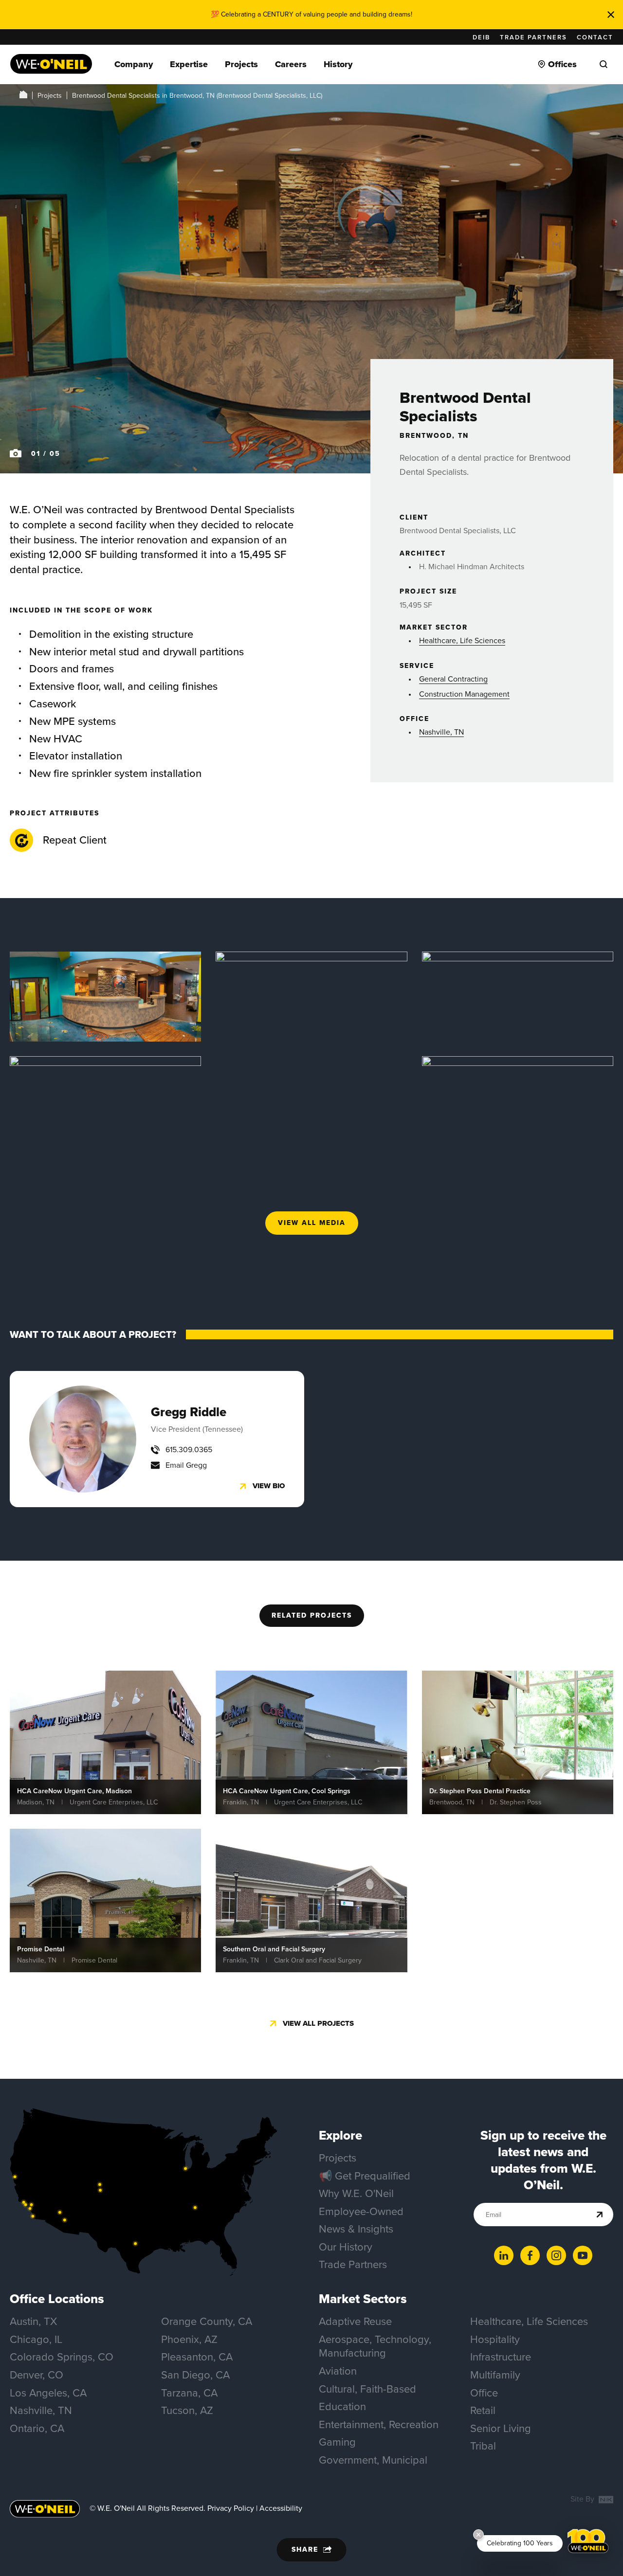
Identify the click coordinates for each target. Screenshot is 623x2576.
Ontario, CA (37, 2428)
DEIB (481, 37)
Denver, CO (37, 2375)
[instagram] (556, 2255)
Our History (346, 2247)
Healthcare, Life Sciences (462, 640)
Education (342, 2406)
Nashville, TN (441, 732)
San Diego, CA (195, 2375)
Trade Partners (533, 37)
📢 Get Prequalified (365, 2176)
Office (484, 2393)
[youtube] (583, 2255)
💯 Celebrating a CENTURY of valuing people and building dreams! (311, 14)
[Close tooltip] (478, 2535)
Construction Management (464, 694)
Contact (595, 37)
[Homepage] (51, 64)
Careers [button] (291, 64)
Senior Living (501, 2428)
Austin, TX (33, 2321)
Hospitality (495, 2339)
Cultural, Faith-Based (367, 2389)
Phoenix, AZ (189, 2339)
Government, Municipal (373, 2460)
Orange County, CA (207, 2321)
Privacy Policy (231, 2508)
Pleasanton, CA (197, 2357)
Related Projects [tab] (312, 1615)
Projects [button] (241, 64)
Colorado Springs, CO (62, 2357)
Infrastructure (501, 2357)
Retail (483, 2410)
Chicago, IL (36, 2339)
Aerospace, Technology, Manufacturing (375, 2346)
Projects (50, 96)
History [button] (338, 64)
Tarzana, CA (189, 2393)
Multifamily (495, 2375)
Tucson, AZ (187, 2410)
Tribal (483, 2446)
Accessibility (281, 2508)
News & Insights (356, 2229)
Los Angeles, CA (48, 2393)
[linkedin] (504, 2255)
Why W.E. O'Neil (356, 2193)
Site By (583, 2499)
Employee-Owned (361, 2211)
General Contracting (453, 679)
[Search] (604, 64)
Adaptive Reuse (355, 2321)
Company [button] (134, 64)
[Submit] (600, 2215)
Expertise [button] (189, 64)
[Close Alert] (611, 15)
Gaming (337, 2442)
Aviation (338, 2371)
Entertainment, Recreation (379, 2424)
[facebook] (530, 2255)
